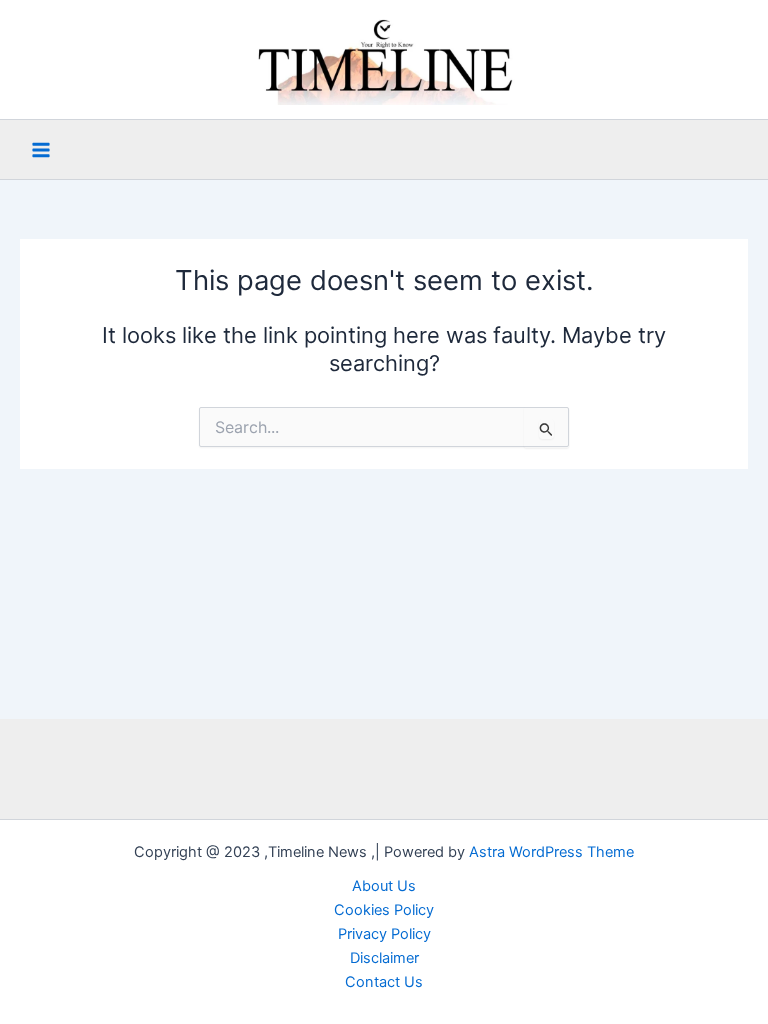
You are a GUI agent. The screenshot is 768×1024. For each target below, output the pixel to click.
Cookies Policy (384, 910)
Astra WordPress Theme (551, 852)
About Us (384, 886)
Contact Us (384, 982)
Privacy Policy (384, 934)
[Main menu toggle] (41, 150)
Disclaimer (384, 958)
